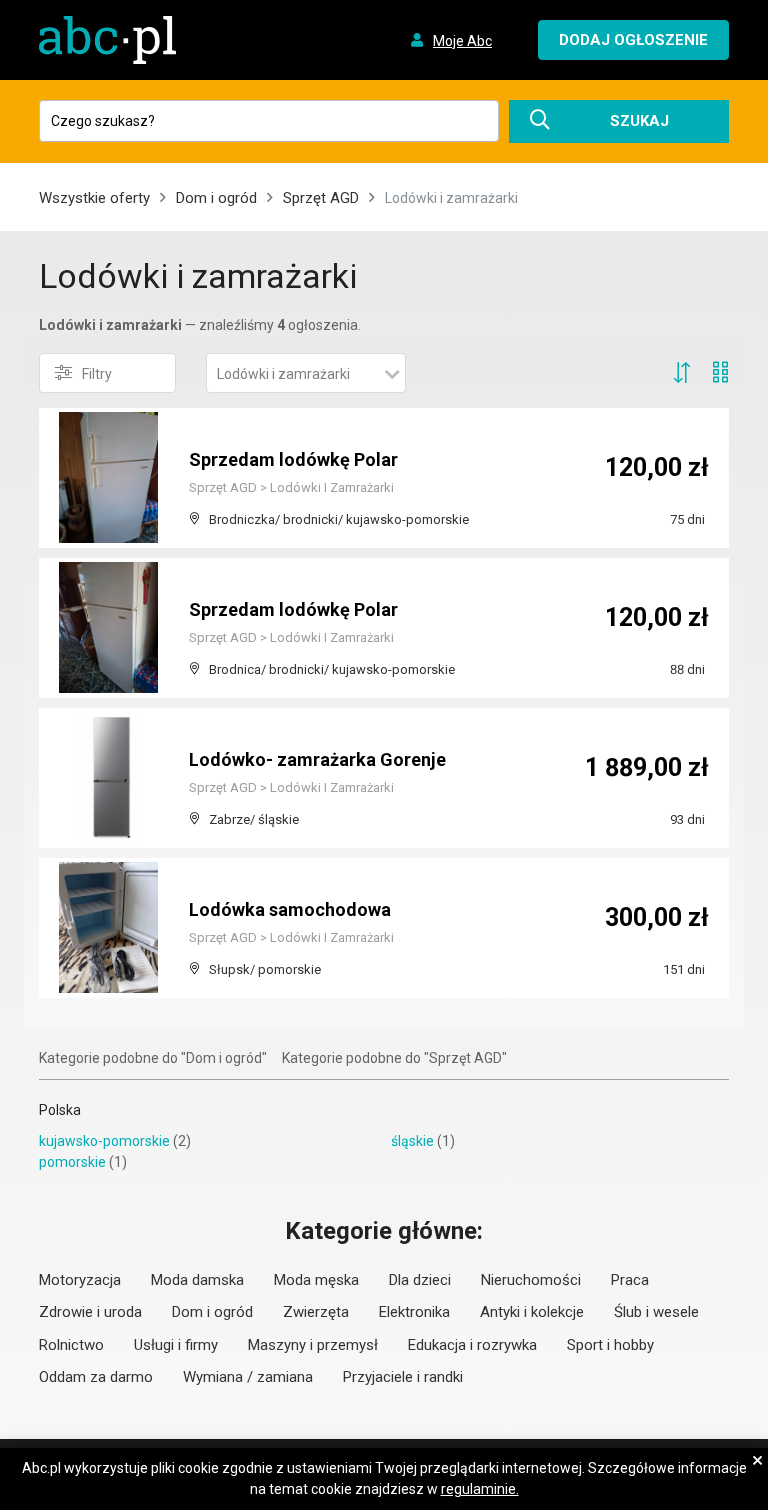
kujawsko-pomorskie (104, 1141)
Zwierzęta (316, 1312)
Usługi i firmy (176, 1345)
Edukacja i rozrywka (472, 1345)
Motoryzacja (80, 1280)
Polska (60, 1110)
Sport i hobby (610, 1345)
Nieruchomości (531, 1280)
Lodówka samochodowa (290, 909)
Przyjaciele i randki (403, 1377)
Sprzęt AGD (321, 198)
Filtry (97, 374)
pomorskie (72, 1162)
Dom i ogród (216, 198)
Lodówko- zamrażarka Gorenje (317, 759)
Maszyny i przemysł (313, 1345)
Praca (630, 1280)
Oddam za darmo (96, 1377)
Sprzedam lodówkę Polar (293, 459)
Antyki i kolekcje (532, 1312)
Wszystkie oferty (94, 198)
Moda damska (197, 1280)
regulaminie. (480, 1489)
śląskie (412, 1141)
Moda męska (316, 1280)
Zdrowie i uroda (90, 1312)
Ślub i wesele (656, 1312)
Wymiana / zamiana (248, 1377)
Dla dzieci (420, 1280)
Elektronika (414, 1312)
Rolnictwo (71, 1345)
